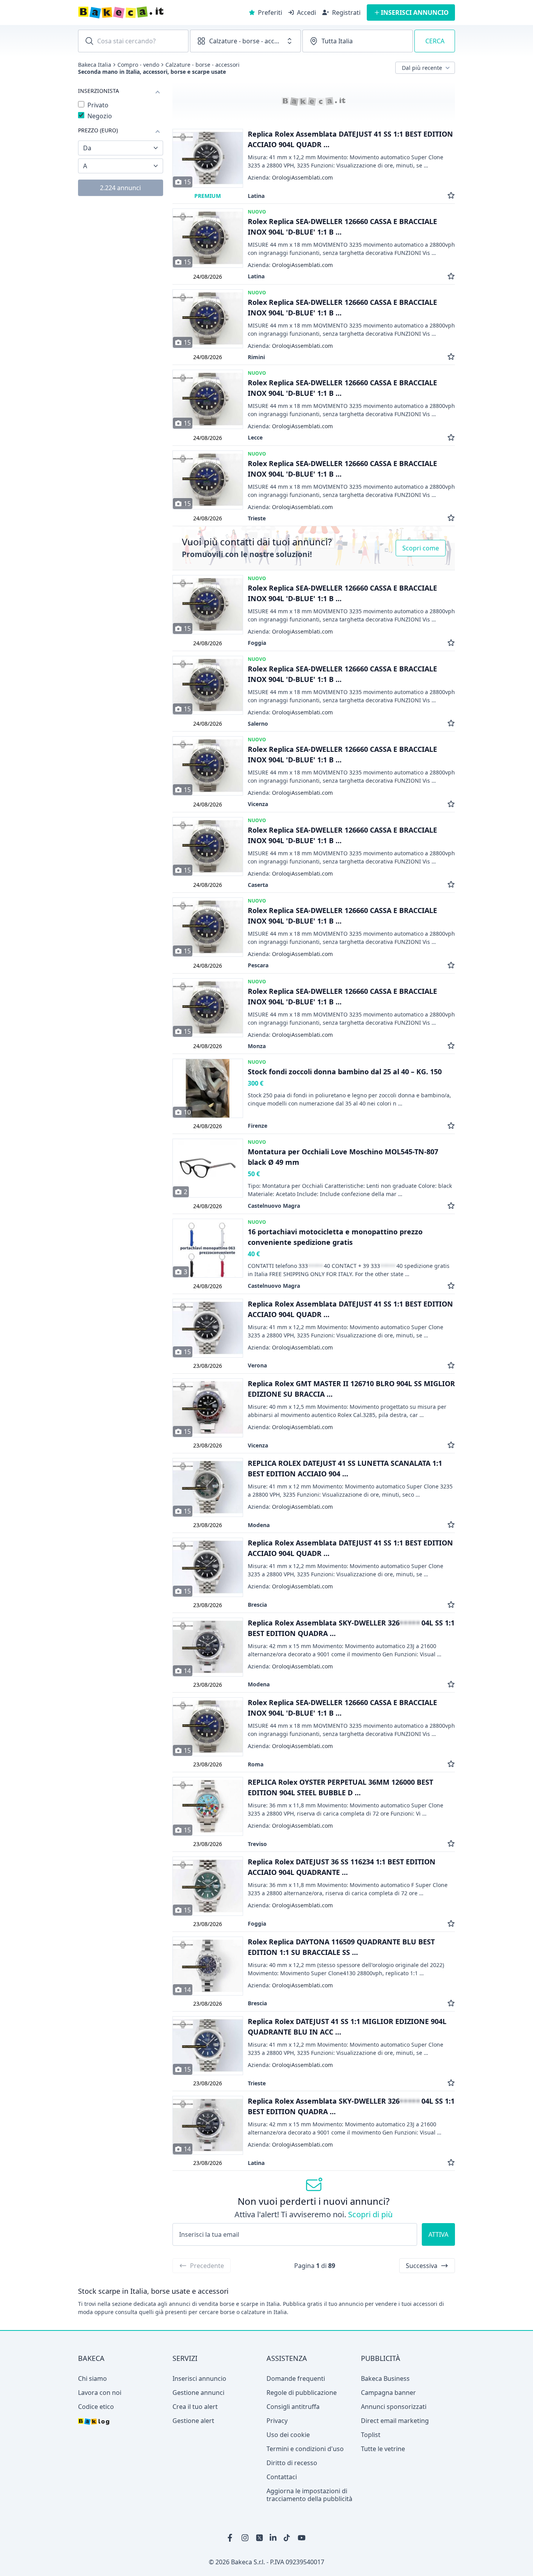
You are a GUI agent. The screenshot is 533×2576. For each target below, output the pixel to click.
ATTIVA (438, 2234)
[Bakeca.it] (149, 12)
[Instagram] (245, 2538)
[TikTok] (288, 2538)
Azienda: (290, 178)
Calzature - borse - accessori (203, 65)
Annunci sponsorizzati (394, 2407)
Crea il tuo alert (195, 2407)
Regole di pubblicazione (302, 2393)
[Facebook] (231, 2538)
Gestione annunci (198, 2393)
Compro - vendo (138, 65)
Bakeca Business (385, 2378)
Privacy (277, 2421)
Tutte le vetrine (383, 2449)
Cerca (435, 41)
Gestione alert (193, 2421)
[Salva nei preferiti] (451, 196)
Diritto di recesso (292, 2463)
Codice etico (96, 2407)
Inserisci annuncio (199, 2378)
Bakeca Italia (95, 65)
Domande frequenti (296, 2378)
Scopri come (421, 548)
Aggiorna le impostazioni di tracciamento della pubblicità (309, 2495)
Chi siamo (92, 2378)
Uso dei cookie (288, 2435)
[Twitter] (259, 2538)
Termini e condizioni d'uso (305, 2449)
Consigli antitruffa (293, 2407)
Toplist (371, 2435)
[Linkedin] (274, 2538)
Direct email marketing (395, 2421)
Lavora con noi (100, 2393)
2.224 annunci (120, 188)
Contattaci (282, 2477)
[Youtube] (302, 2538)
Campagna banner (388, 2393)
